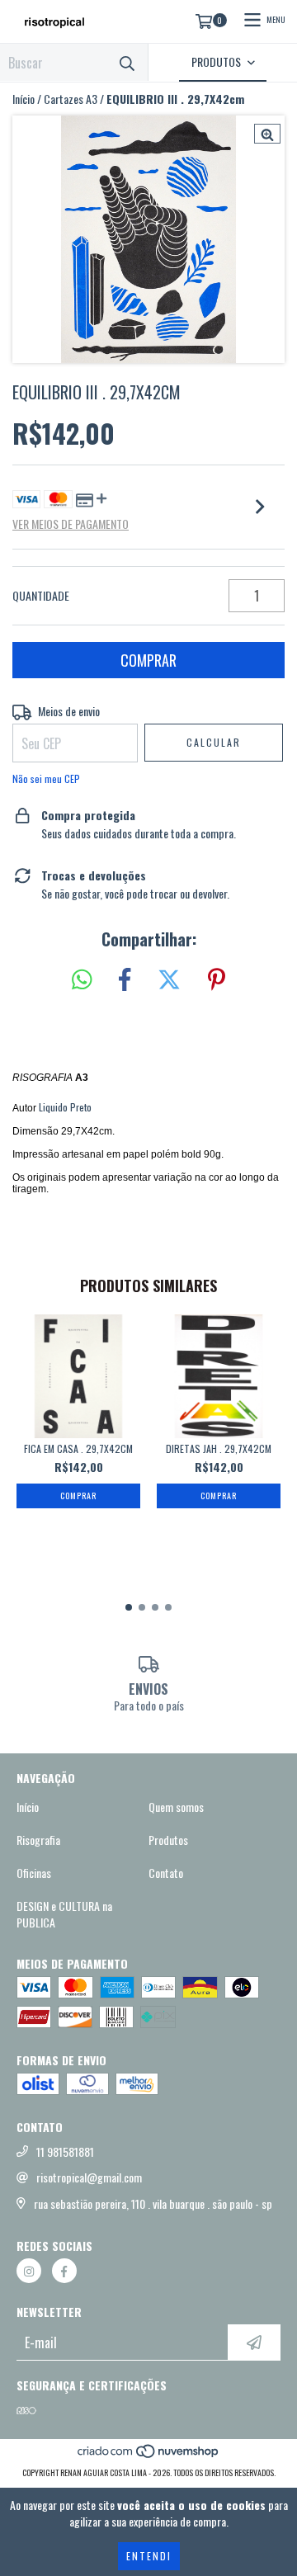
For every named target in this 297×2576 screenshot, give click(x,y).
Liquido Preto (65, 1107)
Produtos (168, 1840)
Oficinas (34, 1873)
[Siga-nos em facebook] (64, 2271)
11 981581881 (65, 2152)
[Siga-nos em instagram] (29, 2271)
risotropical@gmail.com (89, 2177)
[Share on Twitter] (169, 980)
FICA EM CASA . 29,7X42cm (78, 1448)
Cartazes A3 (71, 99)
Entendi (149, 2556)
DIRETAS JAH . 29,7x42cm (219, 1448)
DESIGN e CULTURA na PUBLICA (64, 1914)
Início (24, 99)
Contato (166, 1873)
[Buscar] (127, 62)
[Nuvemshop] (149, 2456)
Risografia (38, 1840)
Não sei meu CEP (46, 778)
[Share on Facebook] (125, 980)
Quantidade (41, 596)
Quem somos (176, 1807)
